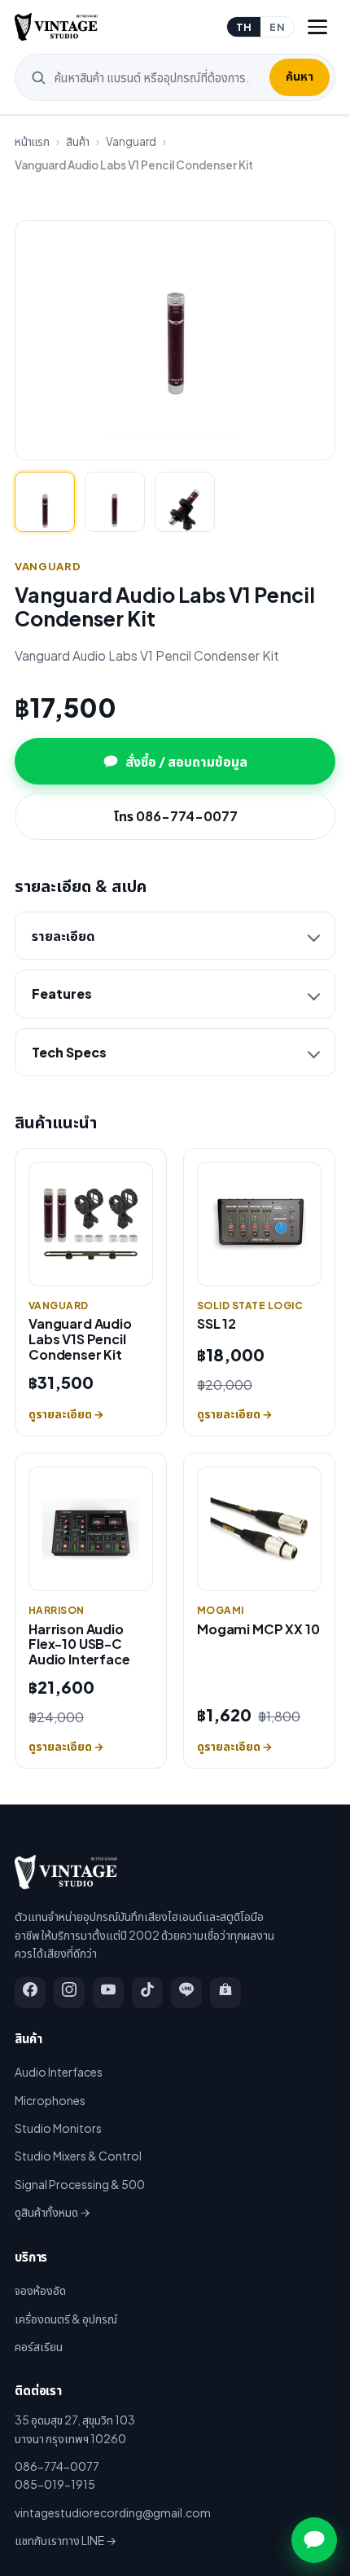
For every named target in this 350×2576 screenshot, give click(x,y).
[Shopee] (225, 1993)
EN (277, 27)
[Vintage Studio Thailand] (56, 27)
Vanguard (131, 141)
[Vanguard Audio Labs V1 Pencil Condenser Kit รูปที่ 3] (185, 502)
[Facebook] (30, 1993)
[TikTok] (147, 1993)
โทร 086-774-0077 (175, 816)
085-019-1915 (55, 2484)
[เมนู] (317, 27)
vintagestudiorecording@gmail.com (113, 2512)
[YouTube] (108, 1993)
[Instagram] (69, 1993)
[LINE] (186, 1993)
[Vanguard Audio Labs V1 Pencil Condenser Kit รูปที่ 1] (45, 502)
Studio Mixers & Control (78, 2156)
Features (62, 993)
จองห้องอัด (40, 2290)
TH (244, 27)
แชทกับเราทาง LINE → (66, 2540)
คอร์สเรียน (39, 2346)
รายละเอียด (63, 936)
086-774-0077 (57, 2466)
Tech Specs (69, 1052)
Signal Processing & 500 (80, 2184)
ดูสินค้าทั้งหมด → (52, 2212)
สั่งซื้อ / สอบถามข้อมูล (186, 761)
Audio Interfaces (59, 2072)
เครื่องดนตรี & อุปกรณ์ (66, 2319)
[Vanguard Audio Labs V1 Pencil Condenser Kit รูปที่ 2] (115, 502)
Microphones (50, 2100)
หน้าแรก (32, 141)
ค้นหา (300, 76)
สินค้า (78, 141)
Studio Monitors (58, 2128)
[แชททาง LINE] (314, 2540)
